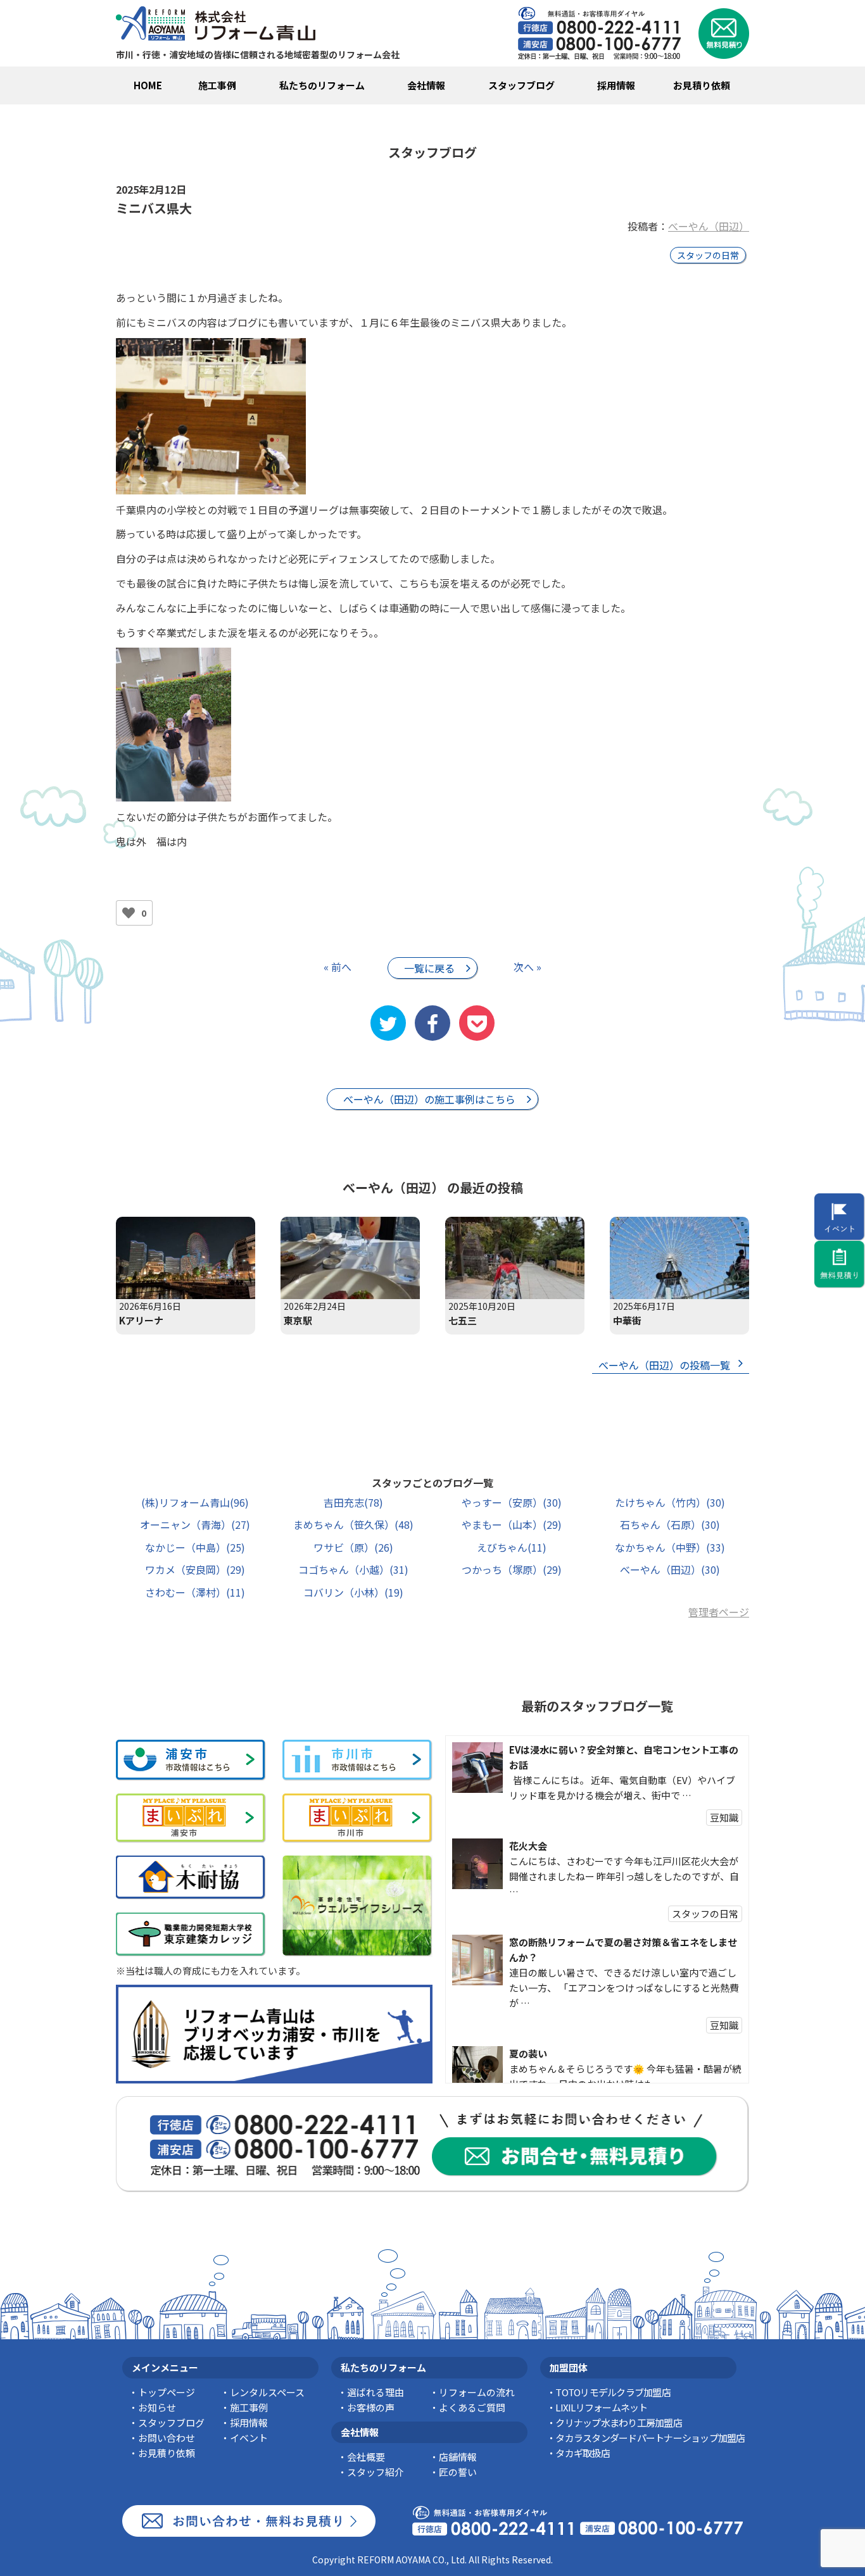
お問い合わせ (167, 2438)
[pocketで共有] (477, 1023)
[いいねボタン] (129, 913)
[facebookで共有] (432, 1023)
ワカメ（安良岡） (195, 1569)
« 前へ (338, 967)
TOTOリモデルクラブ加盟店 (613, 2392)
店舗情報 (458, 2457)
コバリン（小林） (353, 1592)
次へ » (527, 967)
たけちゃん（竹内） (670, 1502)
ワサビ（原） (353, 1547)
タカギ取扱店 (583, 2453)
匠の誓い (458, 2472)
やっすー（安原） (512, 1502)
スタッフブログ (521, 85)
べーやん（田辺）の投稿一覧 (664, 1365)
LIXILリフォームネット (601, 2407)
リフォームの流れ (477, 2392)
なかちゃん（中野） (670, 1547)
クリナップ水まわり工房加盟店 (619, 2422)
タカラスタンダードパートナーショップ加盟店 (650, 2438)
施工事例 (217, 85)
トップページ (167, 2392)
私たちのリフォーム (322, 85)
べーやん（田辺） (709, 226)
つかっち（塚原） (512, 1569)
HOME (148, 85)
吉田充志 (353, 1502)
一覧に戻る (429, 968)
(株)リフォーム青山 (195, 1502)
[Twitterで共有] (388, 1023)
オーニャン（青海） (195, 1524)
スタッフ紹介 (376, 2472)
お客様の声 (371, 2407)
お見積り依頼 (702, 85)
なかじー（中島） (195, 1547)
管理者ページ (719, 1612)
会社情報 (426, 85)
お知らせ (157, 2407)
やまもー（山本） (512, 1524)
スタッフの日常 (708, 255)
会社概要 (366, 2457)
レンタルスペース (267, 2392)
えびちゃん (512, 1547)
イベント (249, 2438)
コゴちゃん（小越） (353, 1569)
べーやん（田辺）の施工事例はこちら (429, 1099)
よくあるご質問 (472, 2407)
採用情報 (616, 85)
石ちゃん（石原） (670, 1524)
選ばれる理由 (376, 2392)
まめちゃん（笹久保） (353, 1524)
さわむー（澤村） (195, 1592)
